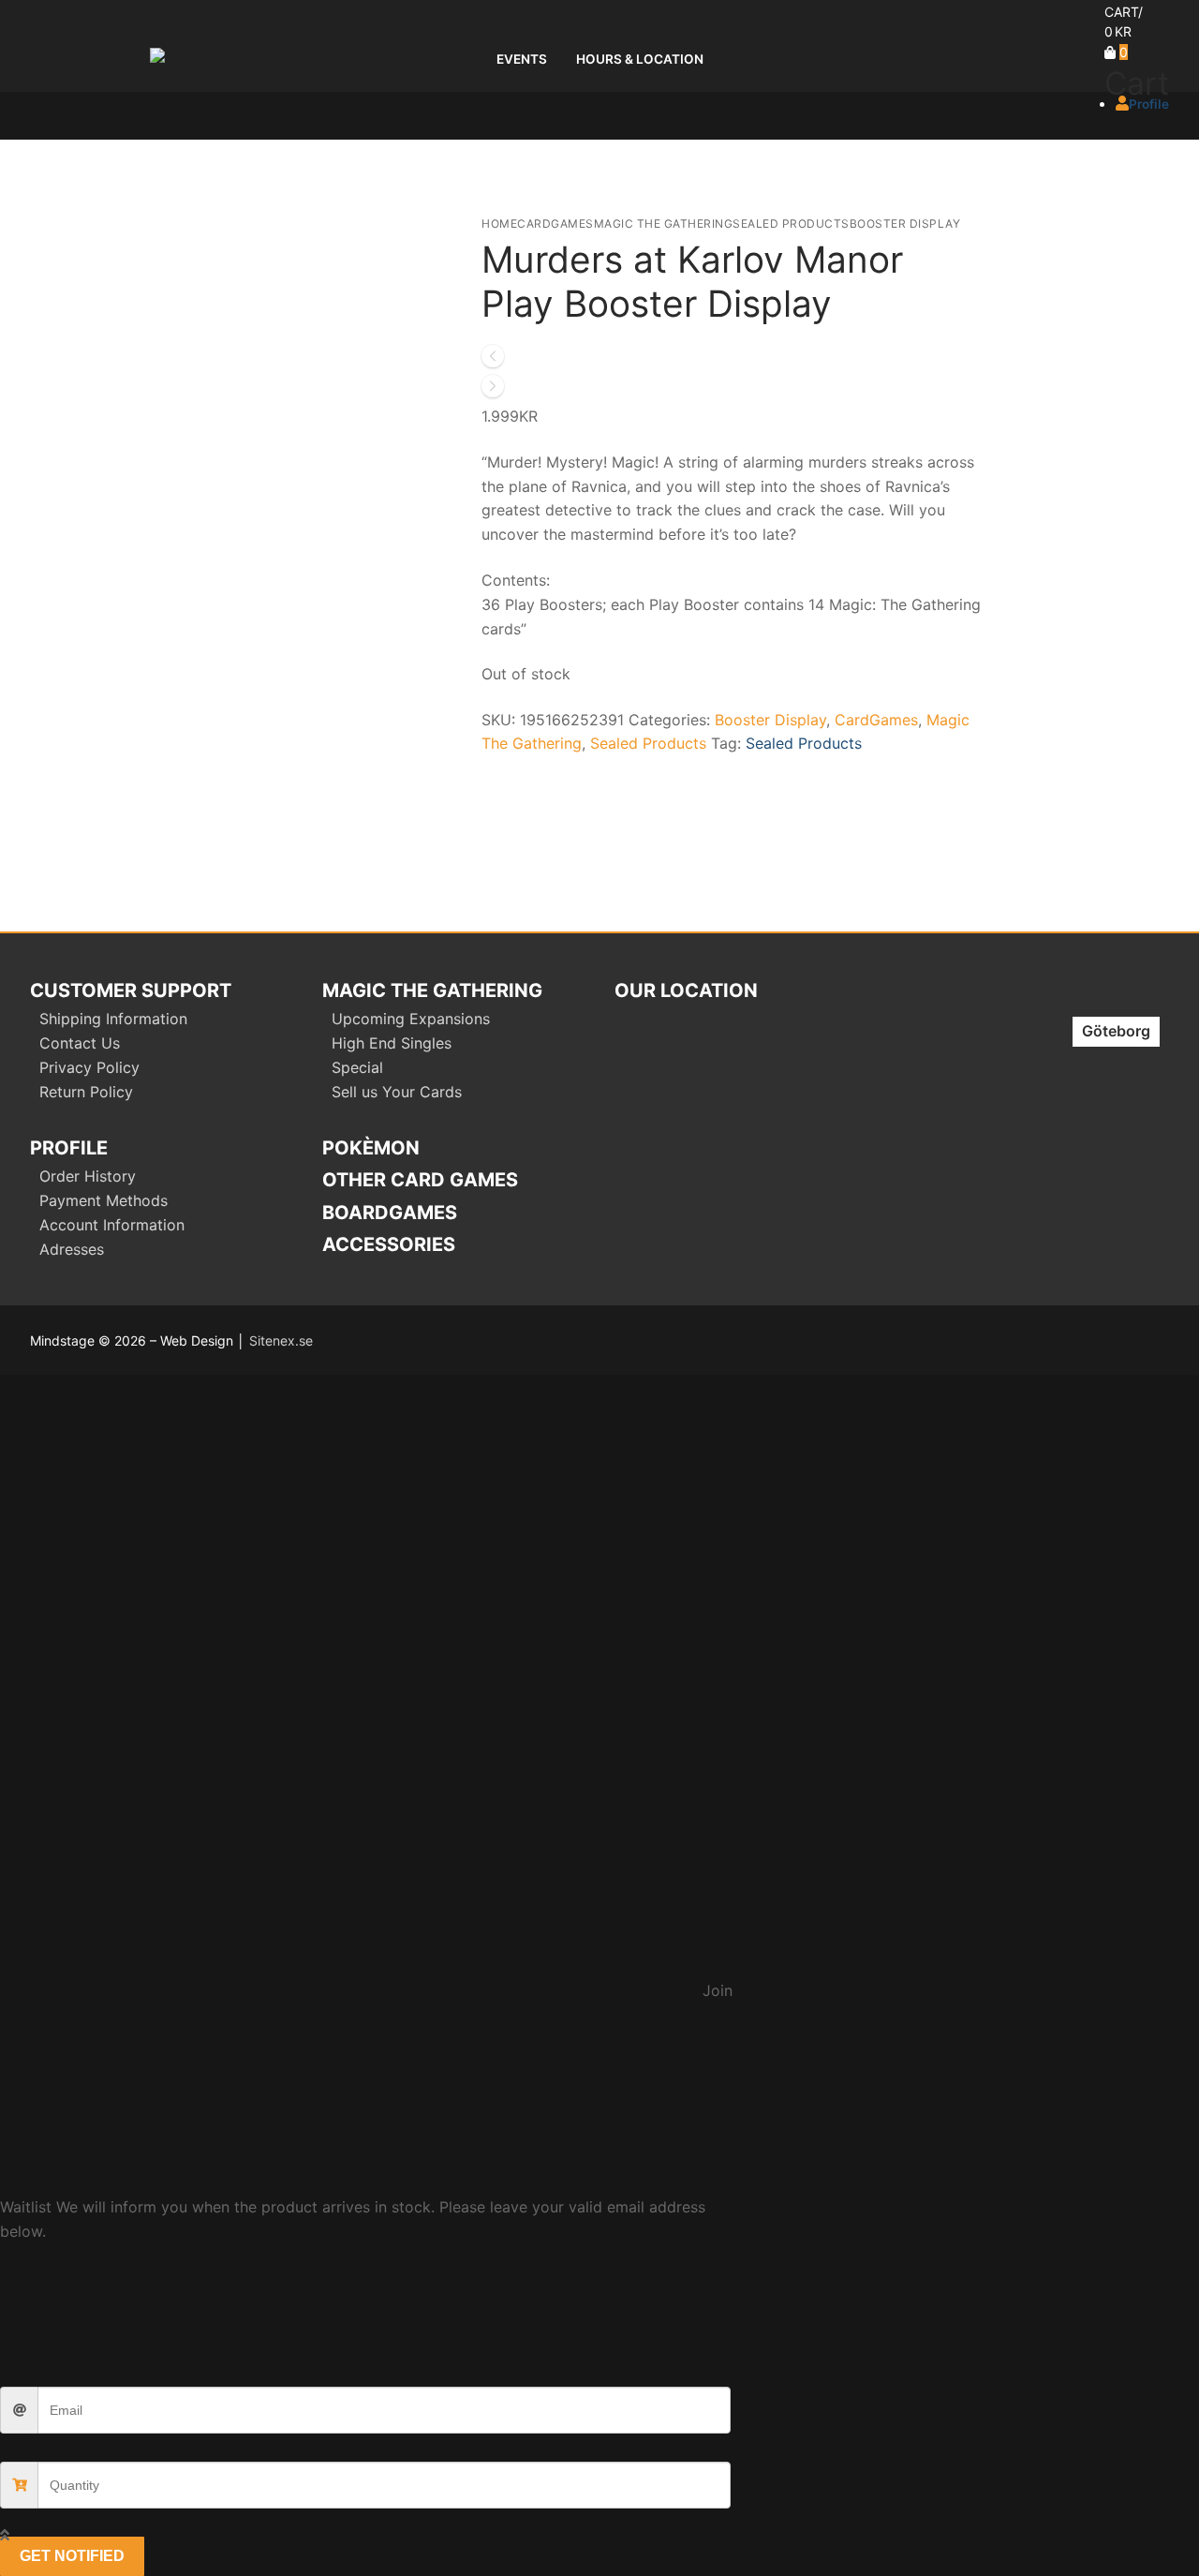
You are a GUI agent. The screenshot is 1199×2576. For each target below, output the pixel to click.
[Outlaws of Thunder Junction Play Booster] (493, 362)
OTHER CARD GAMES (420, 1180)
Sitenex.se (281, 1340)
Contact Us (80, 1043)
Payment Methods (104, 1200)
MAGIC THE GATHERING (432, 990)
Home (499, 223)
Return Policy (86, 1092)
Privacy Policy (89, 1067)
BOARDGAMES (390, 1213)
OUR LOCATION (686, 990)
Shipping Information (113, 1019)
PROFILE (69, 1148)
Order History (88, 1176)
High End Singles (392, 1043)
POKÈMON (371, 1148)
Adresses (72, 1249)
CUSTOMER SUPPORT (131, 990)
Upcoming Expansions (411, 1019)
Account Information (112, 1225)
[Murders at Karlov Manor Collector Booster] (493, 392)
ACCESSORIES (389, 1244)
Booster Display (905, 223)
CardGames (555, 223)
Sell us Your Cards (397, 1092)
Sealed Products (791, 223)
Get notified (72, 2556)
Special (357, 1067)
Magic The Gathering (664, 223)
